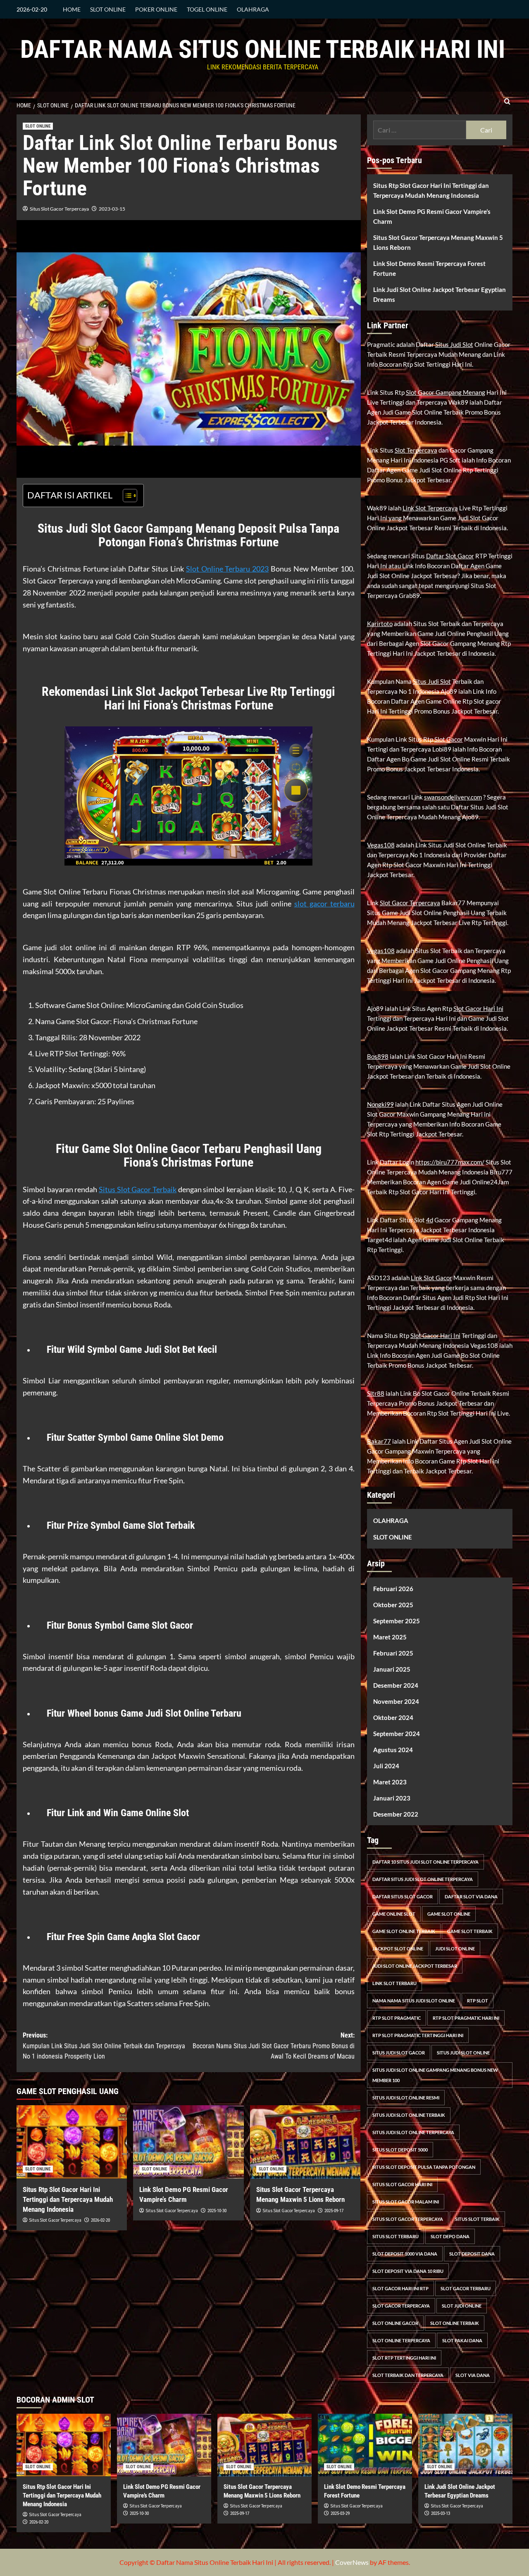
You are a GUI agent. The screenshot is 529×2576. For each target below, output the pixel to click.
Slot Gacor (449, 739)
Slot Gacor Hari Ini (478, 1008)
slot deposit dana (472, 2254)
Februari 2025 (393, 1653)
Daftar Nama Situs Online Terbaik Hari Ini (263, 49)
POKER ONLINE (156, 9)
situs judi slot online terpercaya (413, 2132)
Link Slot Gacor (431, 1278)
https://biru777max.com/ (450, 1162)
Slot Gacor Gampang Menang (446, 392)
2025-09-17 (334, 2211)
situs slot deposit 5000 (400, 2150)
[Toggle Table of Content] (126, 496)
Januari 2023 (392, 1798)
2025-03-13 (441, 2513)
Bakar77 (379, 1441)
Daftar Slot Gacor (450, 556)
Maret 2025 (390, 1637)
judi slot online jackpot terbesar (415, 1966)
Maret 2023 (390, 1782)
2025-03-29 (340, 2513)
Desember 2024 (396, 1685)
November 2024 (396, 1701)
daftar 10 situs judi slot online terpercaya (425, 1862)
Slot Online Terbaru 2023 (227, 569)
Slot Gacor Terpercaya (410, 903)
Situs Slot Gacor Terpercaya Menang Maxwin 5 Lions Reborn (438, 242)
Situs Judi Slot (454, 344)
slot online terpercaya (401, 2340)
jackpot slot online (398, 1949)
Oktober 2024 (393, 1717)
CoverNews (352, 2562)
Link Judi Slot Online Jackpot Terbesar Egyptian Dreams (440, 294)
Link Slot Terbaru (394, 1983)
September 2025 (397, 1621)
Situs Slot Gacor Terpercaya (59, 209)
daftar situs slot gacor (403, 1896)
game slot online (449, 1914)
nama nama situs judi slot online (414, 2001)
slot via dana (473, 2375)
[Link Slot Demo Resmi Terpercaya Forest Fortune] (365, 2445)
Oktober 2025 (393, 1605)
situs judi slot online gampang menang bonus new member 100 (435, 2075)
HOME (72, 9)
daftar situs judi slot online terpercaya (423, 1879)
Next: (273, 2046)
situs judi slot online (463, 2053)
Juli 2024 (386, 1766)
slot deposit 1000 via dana (405, 2254)
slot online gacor (395, 2323)
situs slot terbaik (477, 2219)
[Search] (507, 102)
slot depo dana (450, 2236)
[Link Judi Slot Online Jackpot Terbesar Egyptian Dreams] (465, 2445)
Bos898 (378, 1056)
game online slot (394, 1914)
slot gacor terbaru (324, 904)
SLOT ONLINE (108, 9)
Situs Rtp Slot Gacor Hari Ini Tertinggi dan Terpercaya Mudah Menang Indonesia (68, 2199)
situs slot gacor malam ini (406, 2202)
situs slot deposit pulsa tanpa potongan (424, 2167)
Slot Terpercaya (416, 450)
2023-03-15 (112, 209)
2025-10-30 (217, 2211)
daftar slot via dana (471, 1896)
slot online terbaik (455, 2323)
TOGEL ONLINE (207, 9)
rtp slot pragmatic (397, 2018)
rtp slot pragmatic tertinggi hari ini (418, 2035)
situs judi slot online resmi (406, 2098)
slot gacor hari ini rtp (400, 2288)
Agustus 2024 (393, 1750)
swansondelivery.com (453, 797)
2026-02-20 (100, 2220)
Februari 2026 (393, 1589)
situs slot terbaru (396, 2236)
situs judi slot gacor (399, 2053)
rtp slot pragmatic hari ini (466, 2018)
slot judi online (462, 2306)
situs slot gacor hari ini (402, 2184)
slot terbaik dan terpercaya (408, 2375)
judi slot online (455, 1949)
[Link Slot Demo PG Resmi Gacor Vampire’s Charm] (188, 2142)
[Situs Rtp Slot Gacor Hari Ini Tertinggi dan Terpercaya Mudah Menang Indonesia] (72, 2142)
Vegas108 (381, 845)
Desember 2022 (396, 1814)
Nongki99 (380, 1104)
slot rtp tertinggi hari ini (404, 2358)
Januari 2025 (392, 1669)
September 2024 (397, 1734)
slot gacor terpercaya (401, 2306)
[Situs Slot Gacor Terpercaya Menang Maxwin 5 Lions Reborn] (305, 2142)
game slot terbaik (470, 1931)
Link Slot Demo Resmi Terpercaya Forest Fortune (429, 268)
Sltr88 (376, 1393)
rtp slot (478, 2001)
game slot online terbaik (404, 1931)
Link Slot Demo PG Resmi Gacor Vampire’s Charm (432, 216)
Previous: (104, 2046)
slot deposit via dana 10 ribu (408, 2271)
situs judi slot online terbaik (409, 2115)
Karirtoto (380, 624)
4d (430, 1220)
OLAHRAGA (253, 9)
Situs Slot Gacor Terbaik (138, 1189)
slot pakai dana (462, 2340)
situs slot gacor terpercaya (408, 2219)
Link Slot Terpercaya (430, 508)
